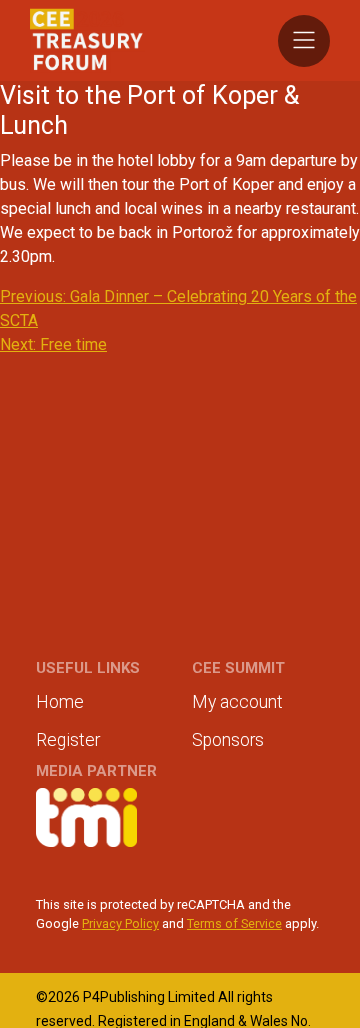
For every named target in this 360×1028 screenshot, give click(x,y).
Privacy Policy (120, 923)
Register (68, 740)
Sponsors (228, 740)
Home (60, 702)
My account (237, 702)
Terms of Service (234, 923)
